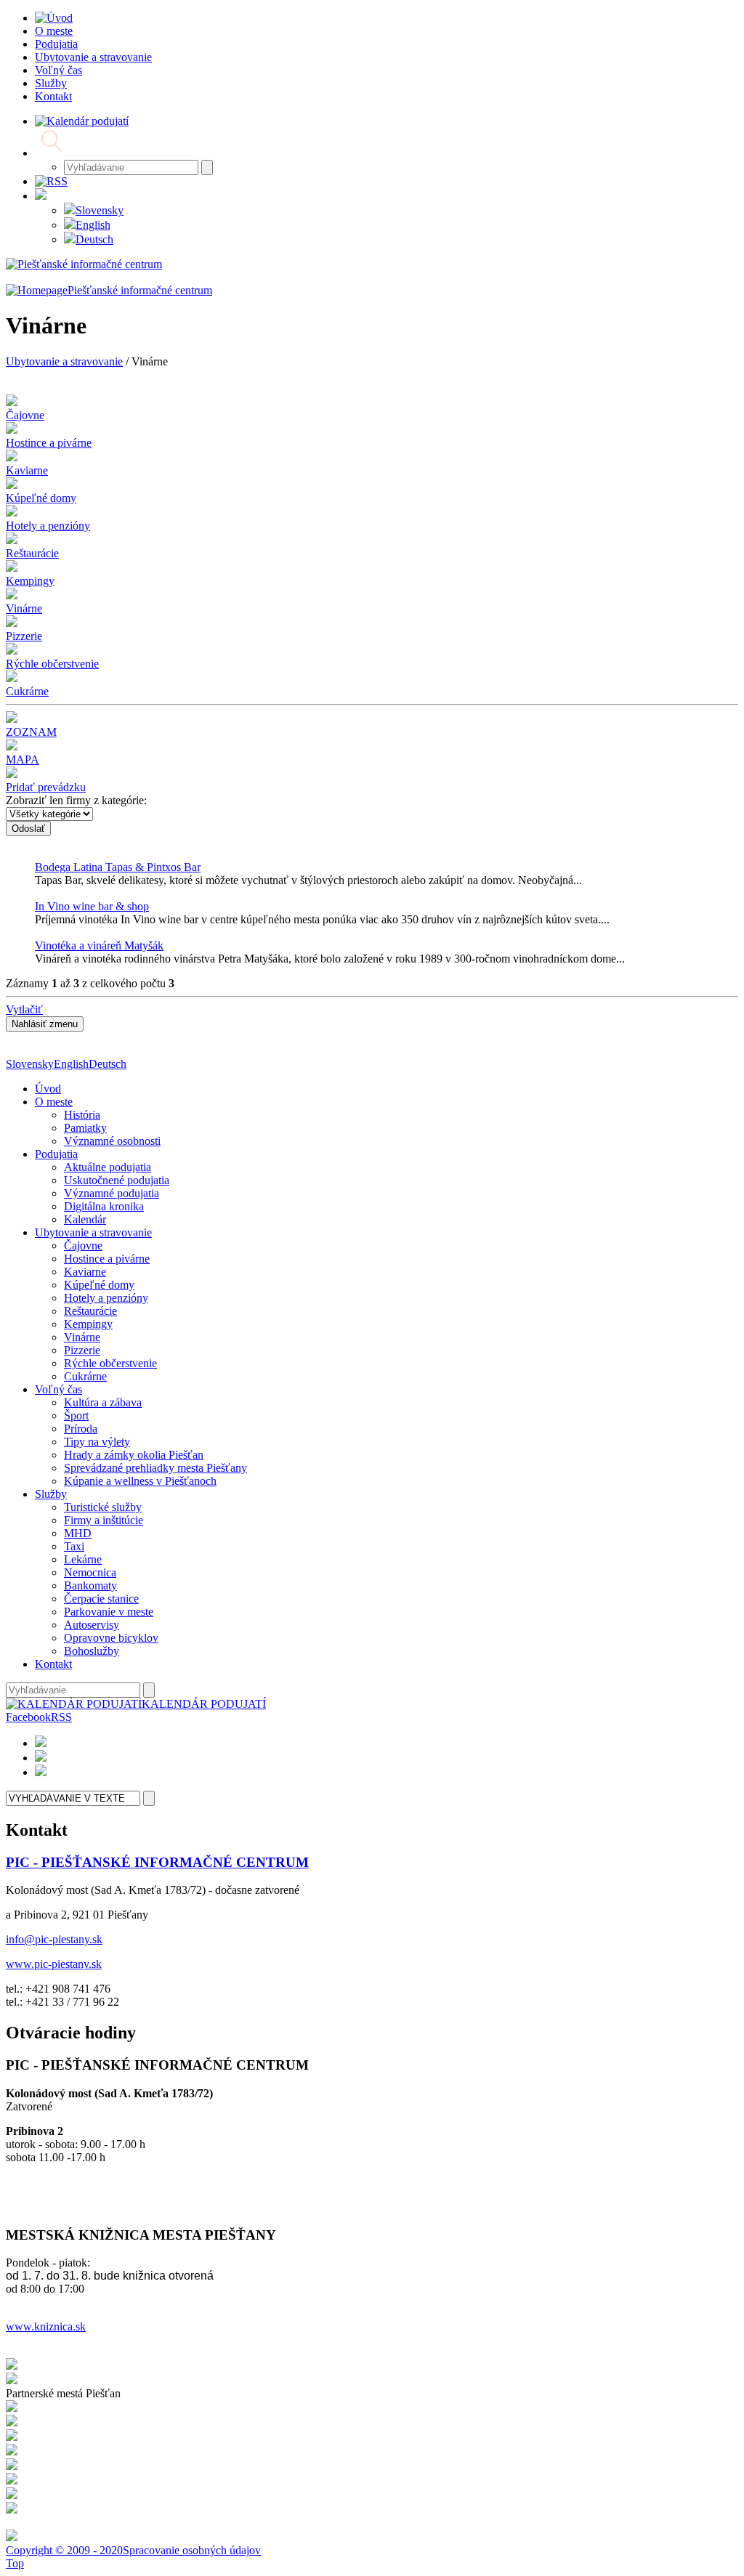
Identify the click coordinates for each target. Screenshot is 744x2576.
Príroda (81, 1429)
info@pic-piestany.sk (54, 1939)
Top (15, 2563)
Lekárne (83, 1559)
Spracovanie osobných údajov (192, 2550)
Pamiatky (85, 1128)
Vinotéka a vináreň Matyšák (99, 945)
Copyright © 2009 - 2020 (64, 2550)
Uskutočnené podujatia (117, 1180)
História (82, 1115)
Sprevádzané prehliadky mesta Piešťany (155, 1468)
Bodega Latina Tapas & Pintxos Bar (118, 867)
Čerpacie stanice (101, 1599)
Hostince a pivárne (107, 1259)
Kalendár (85, 1219)
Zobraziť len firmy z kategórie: (76, 800)
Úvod (48, 1089)
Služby (51, 1494)
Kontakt (53, 1664)
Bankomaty (90, 1585)
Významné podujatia (112, 1193)
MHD (78, 1533)
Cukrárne (85, 1376)
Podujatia (56, 1154)
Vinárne (82, 1337)
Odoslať (28, 829)
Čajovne (83, 1246)
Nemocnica (90, 1572)
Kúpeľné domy (99, 1285)
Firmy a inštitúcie (104, 1520)
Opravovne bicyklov (111, 1638)
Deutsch (94, 239)
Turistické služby (103, 1507)
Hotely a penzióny (106, 1298)
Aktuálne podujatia (108, 1167)
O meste (54, 1102)
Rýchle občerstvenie (110, 1363)
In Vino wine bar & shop (92, 906)
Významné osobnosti (112, 1141)
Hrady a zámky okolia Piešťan (134, 1455)
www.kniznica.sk (46, 2326)
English (93, 225)
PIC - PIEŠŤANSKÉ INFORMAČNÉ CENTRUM (157, 1862)
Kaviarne (85, 1272)
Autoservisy (92, 1625)
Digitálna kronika (104, 1206)
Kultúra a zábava (103, 1402)
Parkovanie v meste (109, 1612)
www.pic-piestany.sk (54, 1964)
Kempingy (88, 1324)
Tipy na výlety (97, 1442)
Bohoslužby (92, 1651)
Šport (76, 1415)
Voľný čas (58, 1389)
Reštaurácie (90, 1311)
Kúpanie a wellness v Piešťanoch (140, 1481)
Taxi (74, 1546)
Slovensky (100, 210)
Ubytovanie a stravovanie (64, 361)
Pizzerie (82, 1350)
